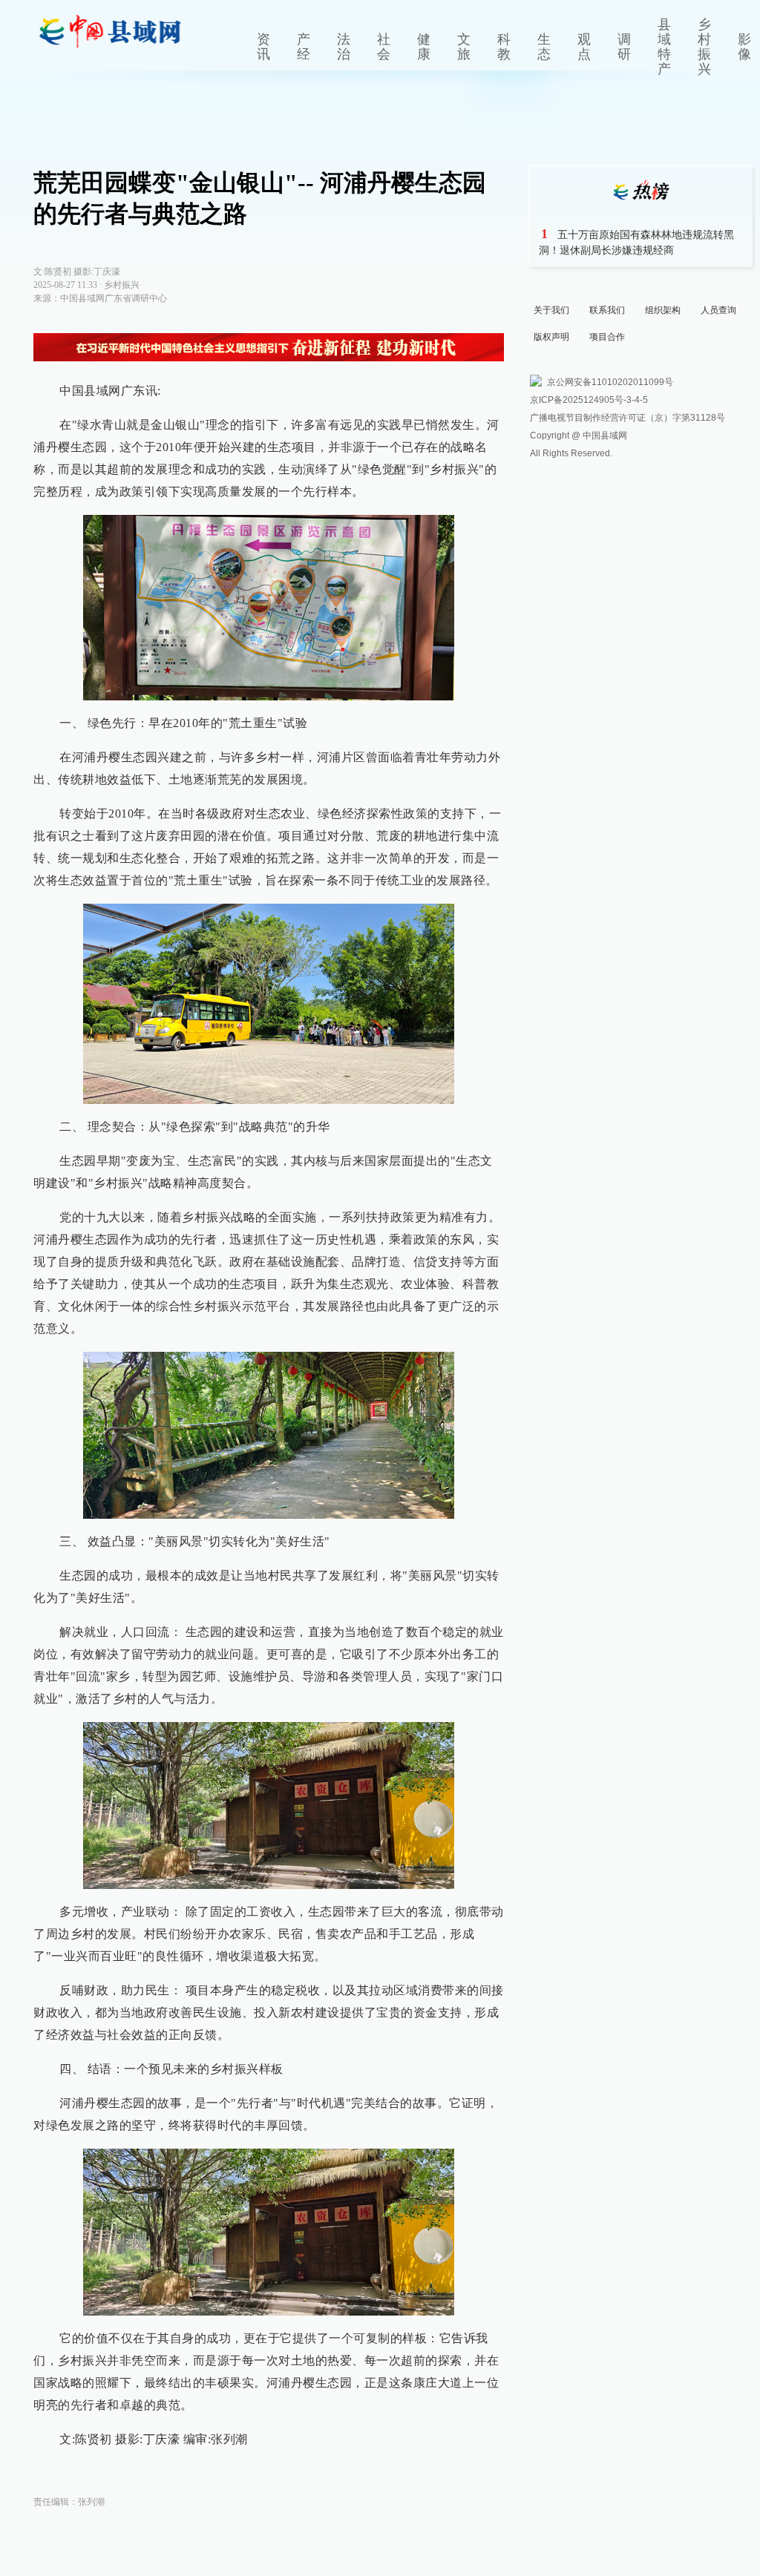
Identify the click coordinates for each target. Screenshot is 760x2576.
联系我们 (607, 310)
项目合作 (607, 337)
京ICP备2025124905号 (577, 400)
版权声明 (551, 337)
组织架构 (663, 310)
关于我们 (551, 310)
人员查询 (718, 310)
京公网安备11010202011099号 (610, 382)
